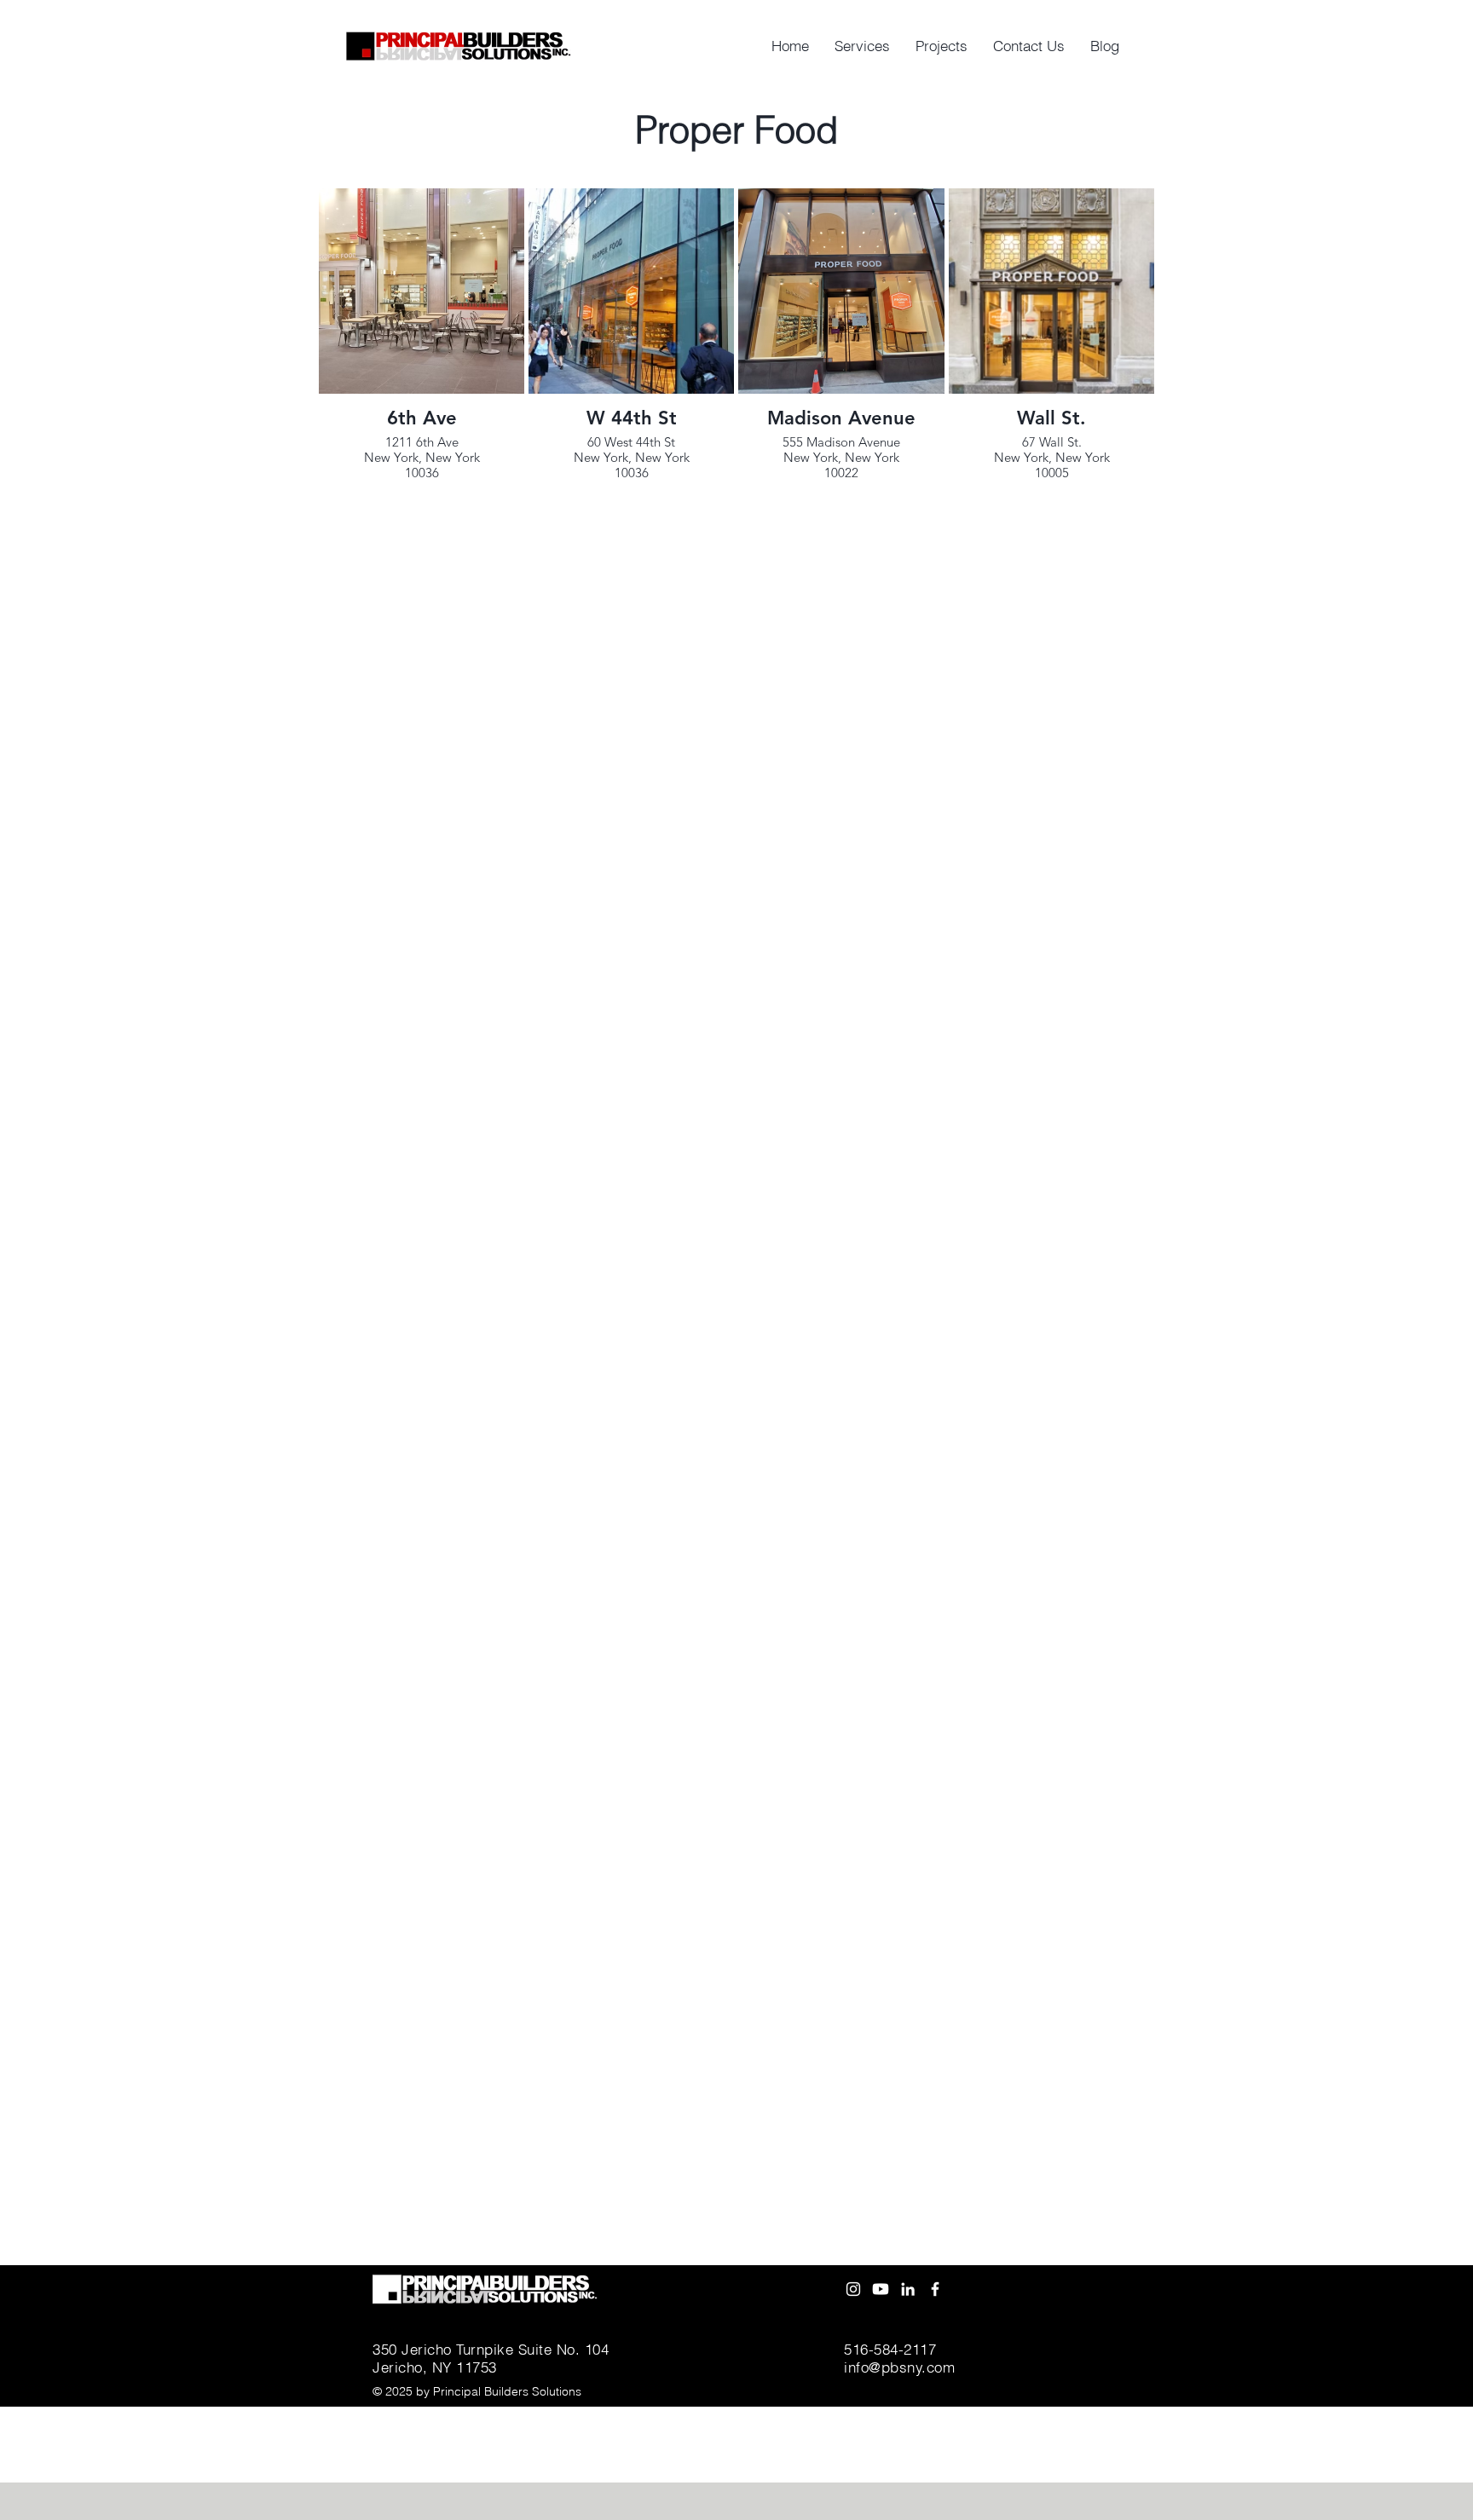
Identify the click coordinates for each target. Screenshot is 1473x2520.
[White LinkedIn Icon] (908, 2289)
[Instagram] (853, 2289)
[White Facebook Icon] (935, 2289)
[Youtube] (881, 2289)
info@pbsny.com (899, 2367)
